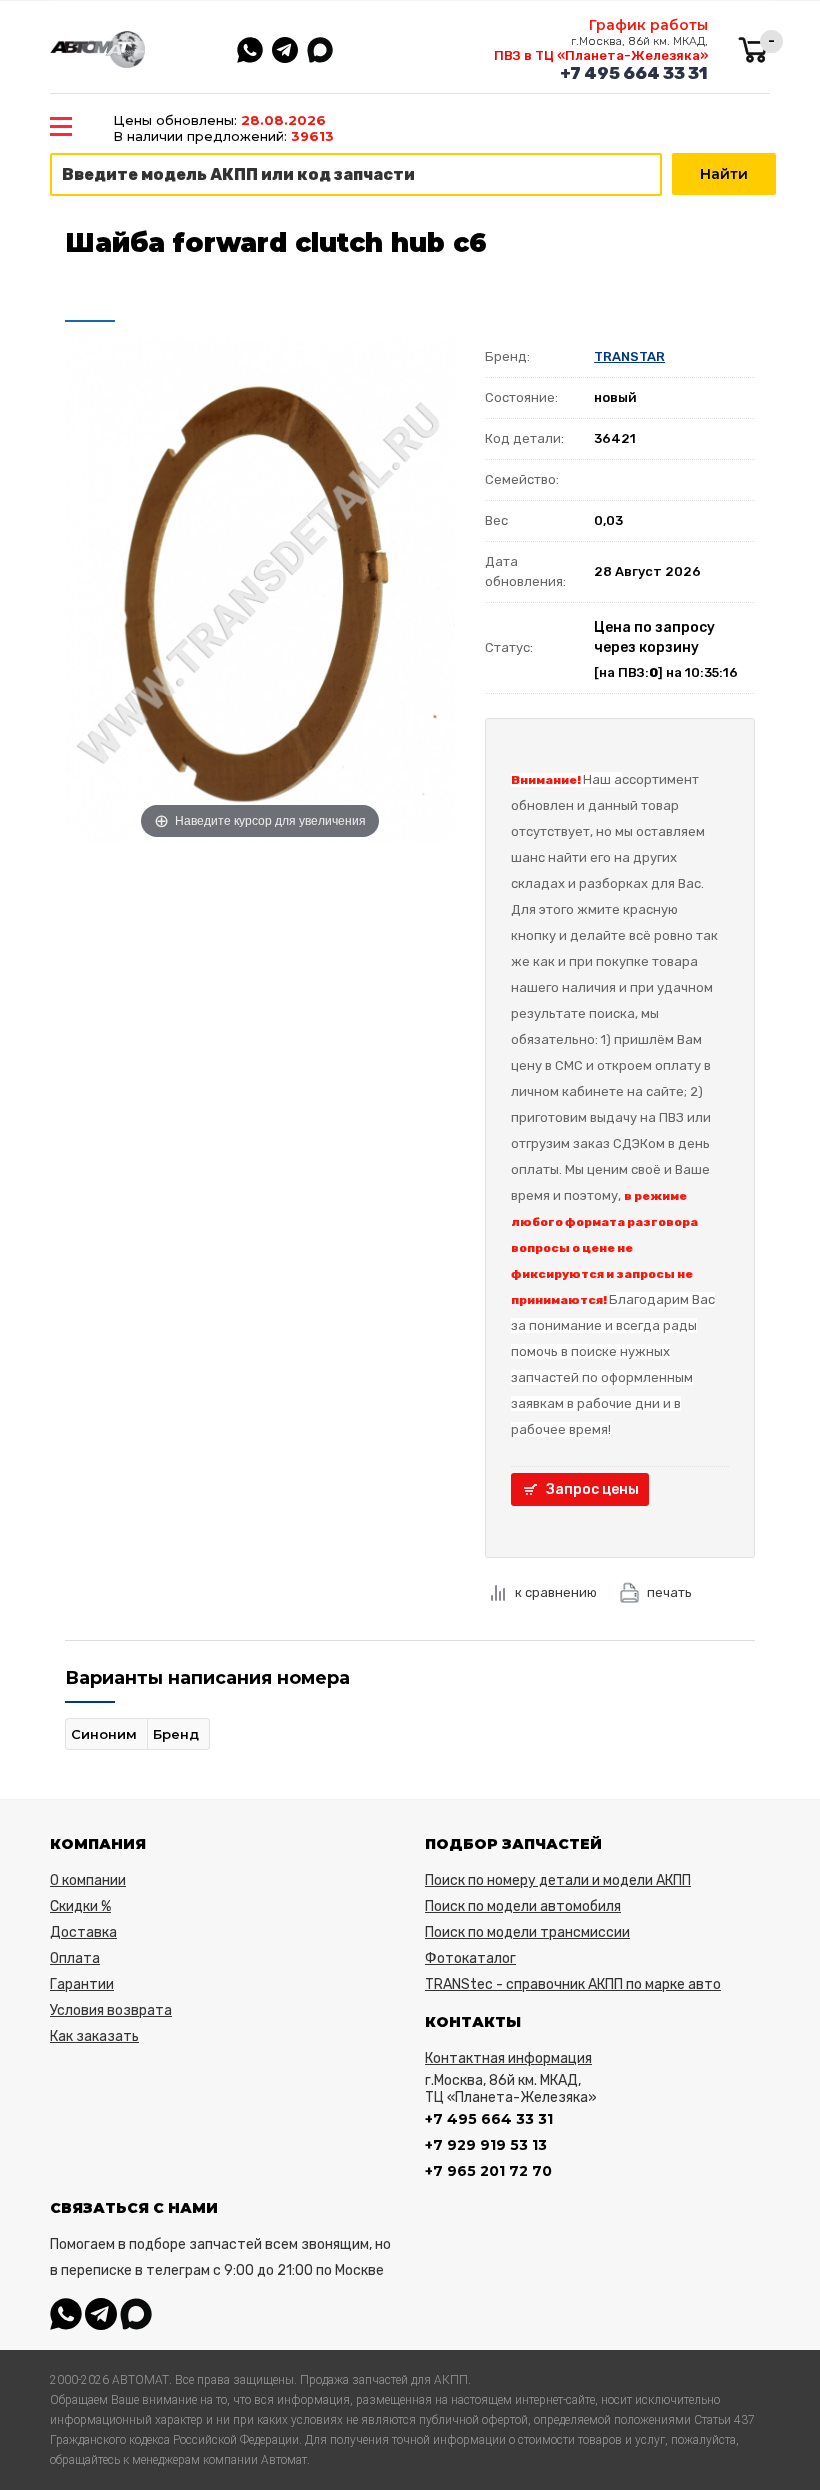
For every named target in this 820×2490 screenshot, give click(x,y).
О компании (88, 1880)
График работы (648, 25)
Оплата (75, 1958)
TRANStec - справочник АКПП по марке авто (573, 1984)
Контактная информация (508, 2058)
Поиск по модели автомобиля (523, 1906)
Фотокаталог (470, 1958)
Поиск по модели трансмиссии (527, 1932)
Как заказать (94, 2036)
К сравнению (556, 1592)
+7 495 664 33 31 (634, 73)
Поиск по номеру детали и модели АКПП (558, 1880)
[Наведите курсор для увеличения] (260, 589)
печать (669, 1592)
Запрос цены (592, 1489)
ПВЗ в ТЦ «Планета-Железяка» (601, 55)
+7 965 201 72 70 (488, 2171)
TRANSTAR (629, 356)
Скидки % (80, 1906)
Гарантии (82, 1984)
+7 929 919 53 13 (486, 2145)
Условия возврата (111, 2010)
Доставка (83, 1932)
